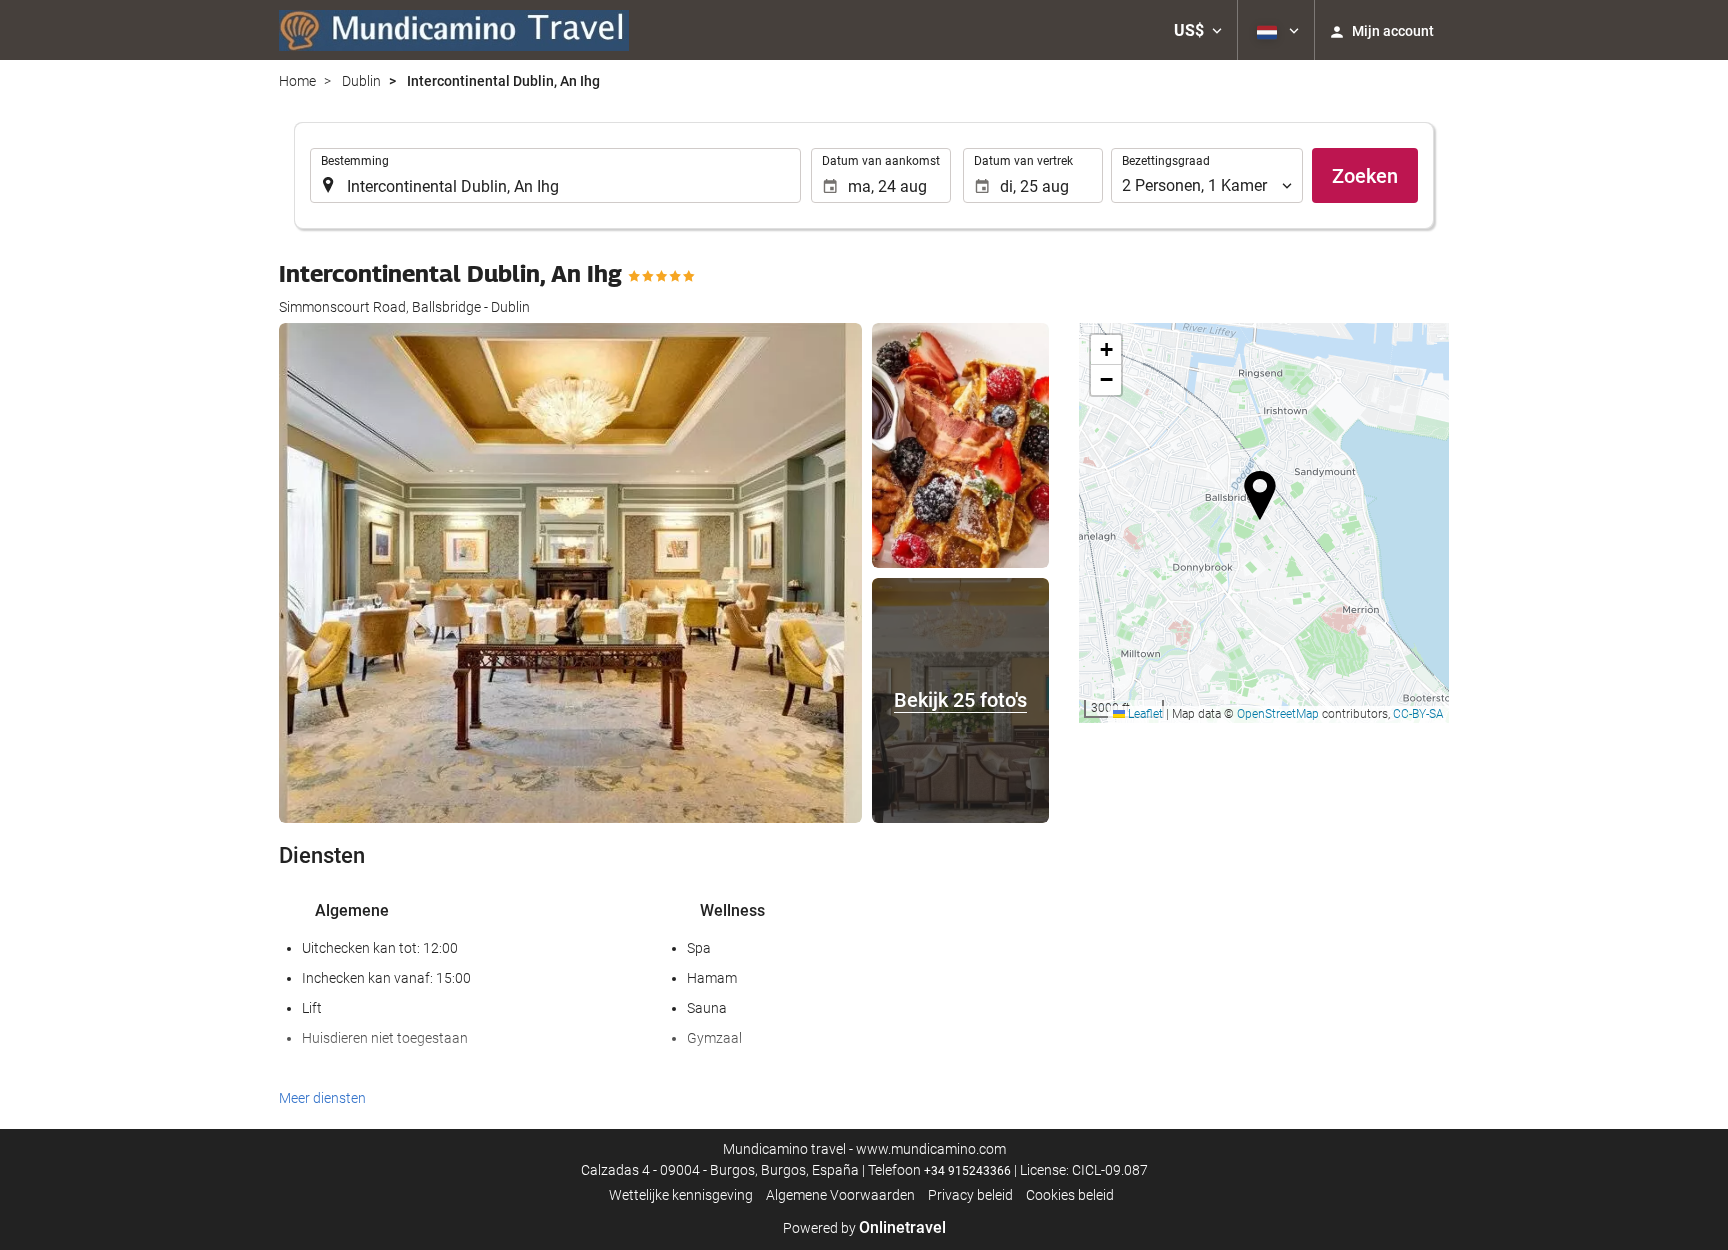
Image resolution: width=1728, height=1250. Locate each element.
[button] (1198, 30)
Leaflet (1144, 714)
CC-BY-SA (1418, 714)
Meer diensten (322, 1098)
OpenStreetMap (1278, 714)
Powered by (864, 1228)
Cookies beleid (1070, 1195)
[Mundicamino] (454, 30)
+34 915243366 (967, 1171)
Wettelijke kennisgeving (681, 1195)
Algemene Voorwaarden (840, 1195)
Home (297, 81)
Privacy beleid (970, 1195)
